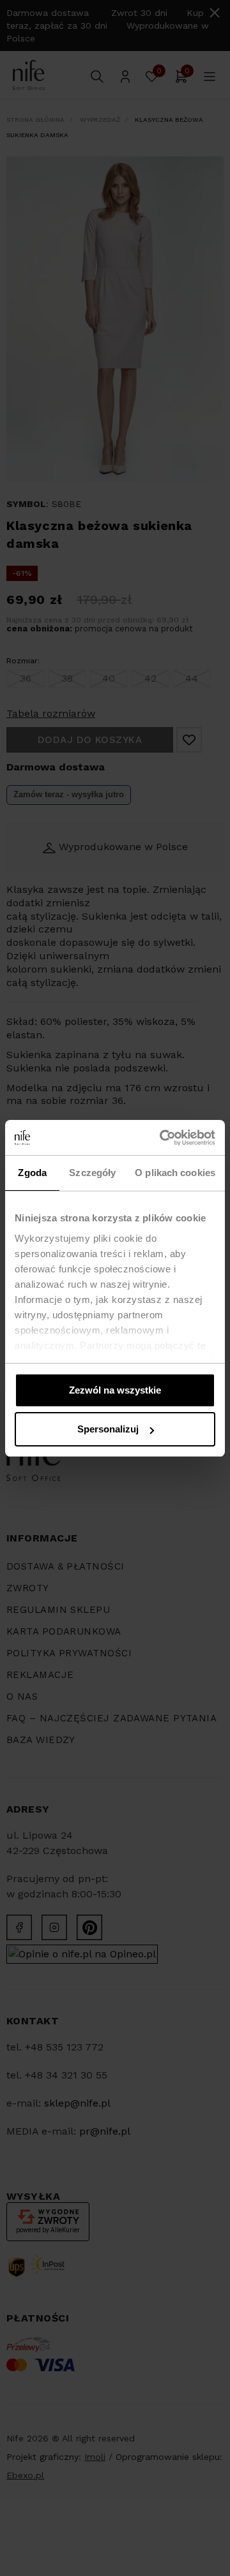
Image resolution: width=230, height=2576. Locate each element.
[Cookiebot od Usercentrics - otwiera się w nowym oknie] (162, 1138)
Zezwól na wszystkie (115, 1390)
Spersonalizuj (108, 1429)
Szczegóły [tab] (92, 1173)
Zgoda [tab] (32, 1173)
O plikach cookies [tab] (175, 1173)
